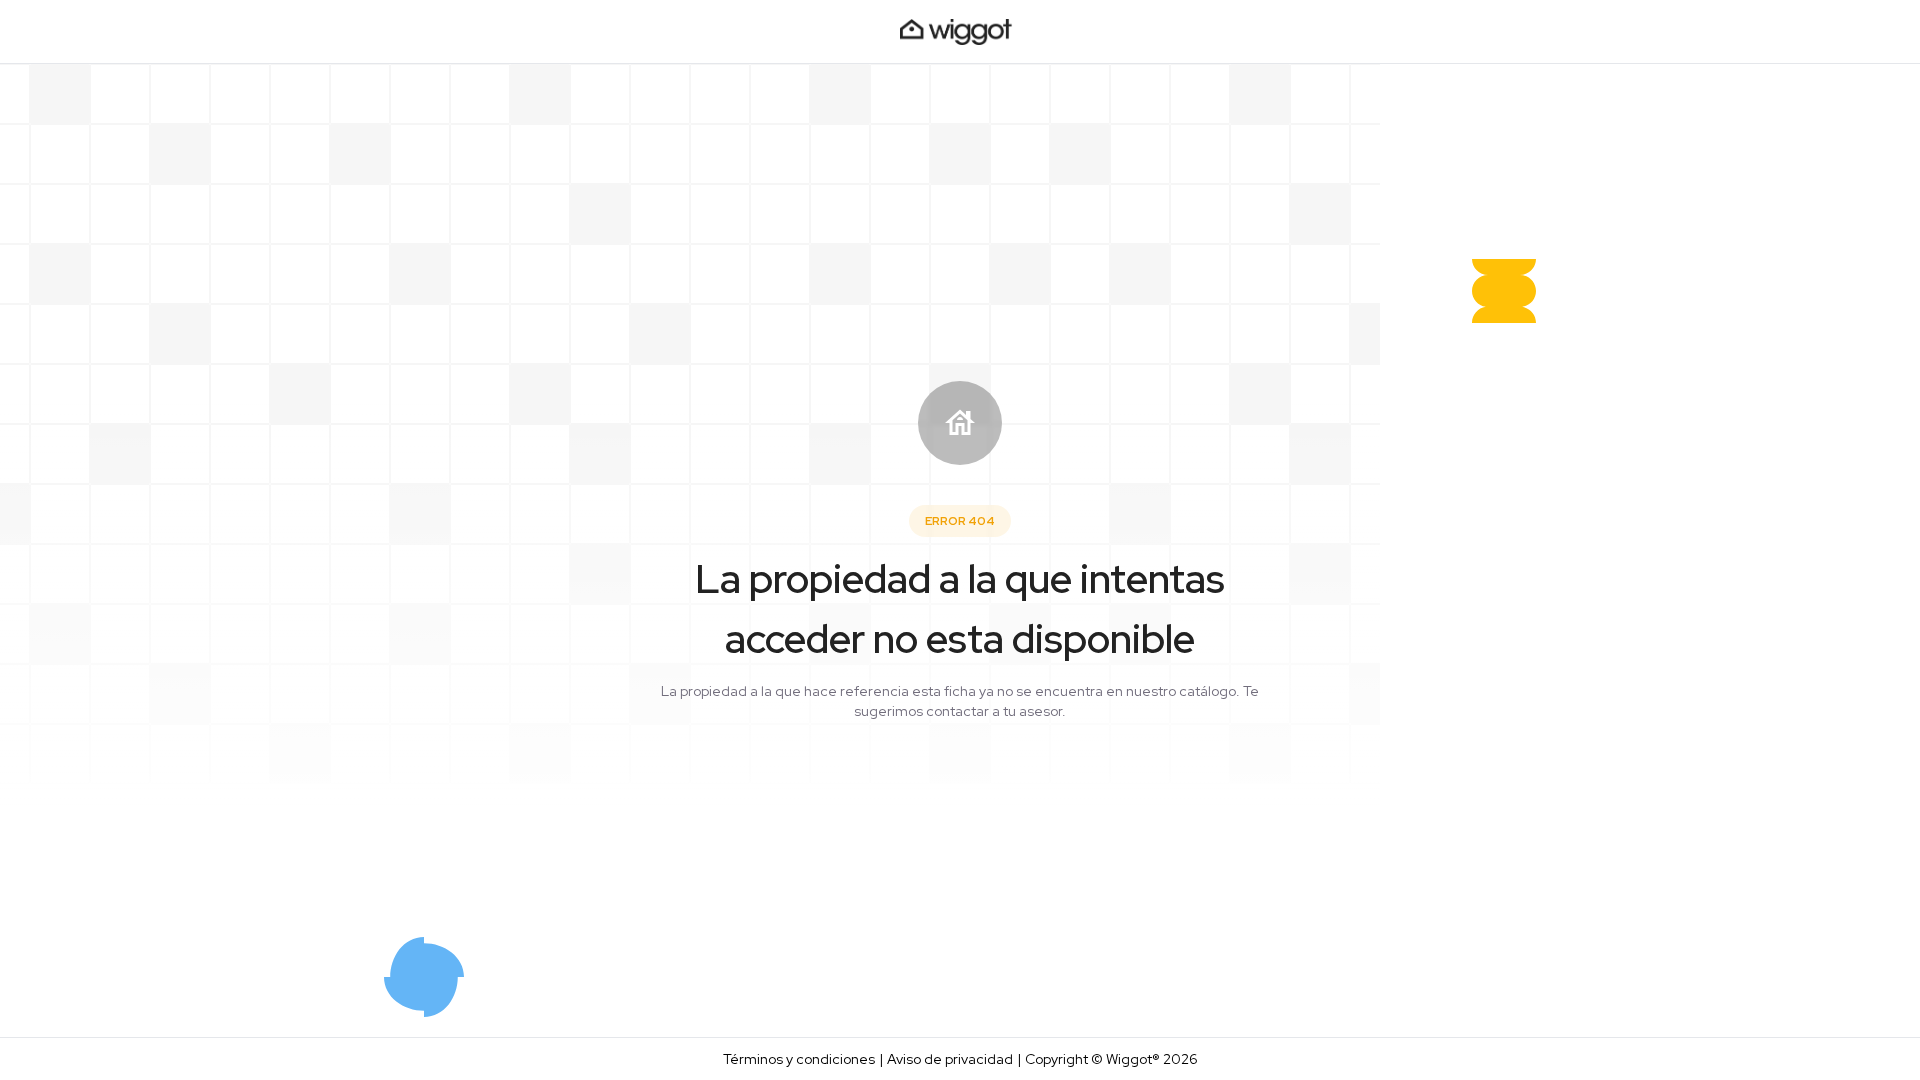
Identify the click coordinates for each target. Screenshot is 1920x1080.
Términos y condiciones (799, 1059)
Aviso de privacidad (950, 1059)
